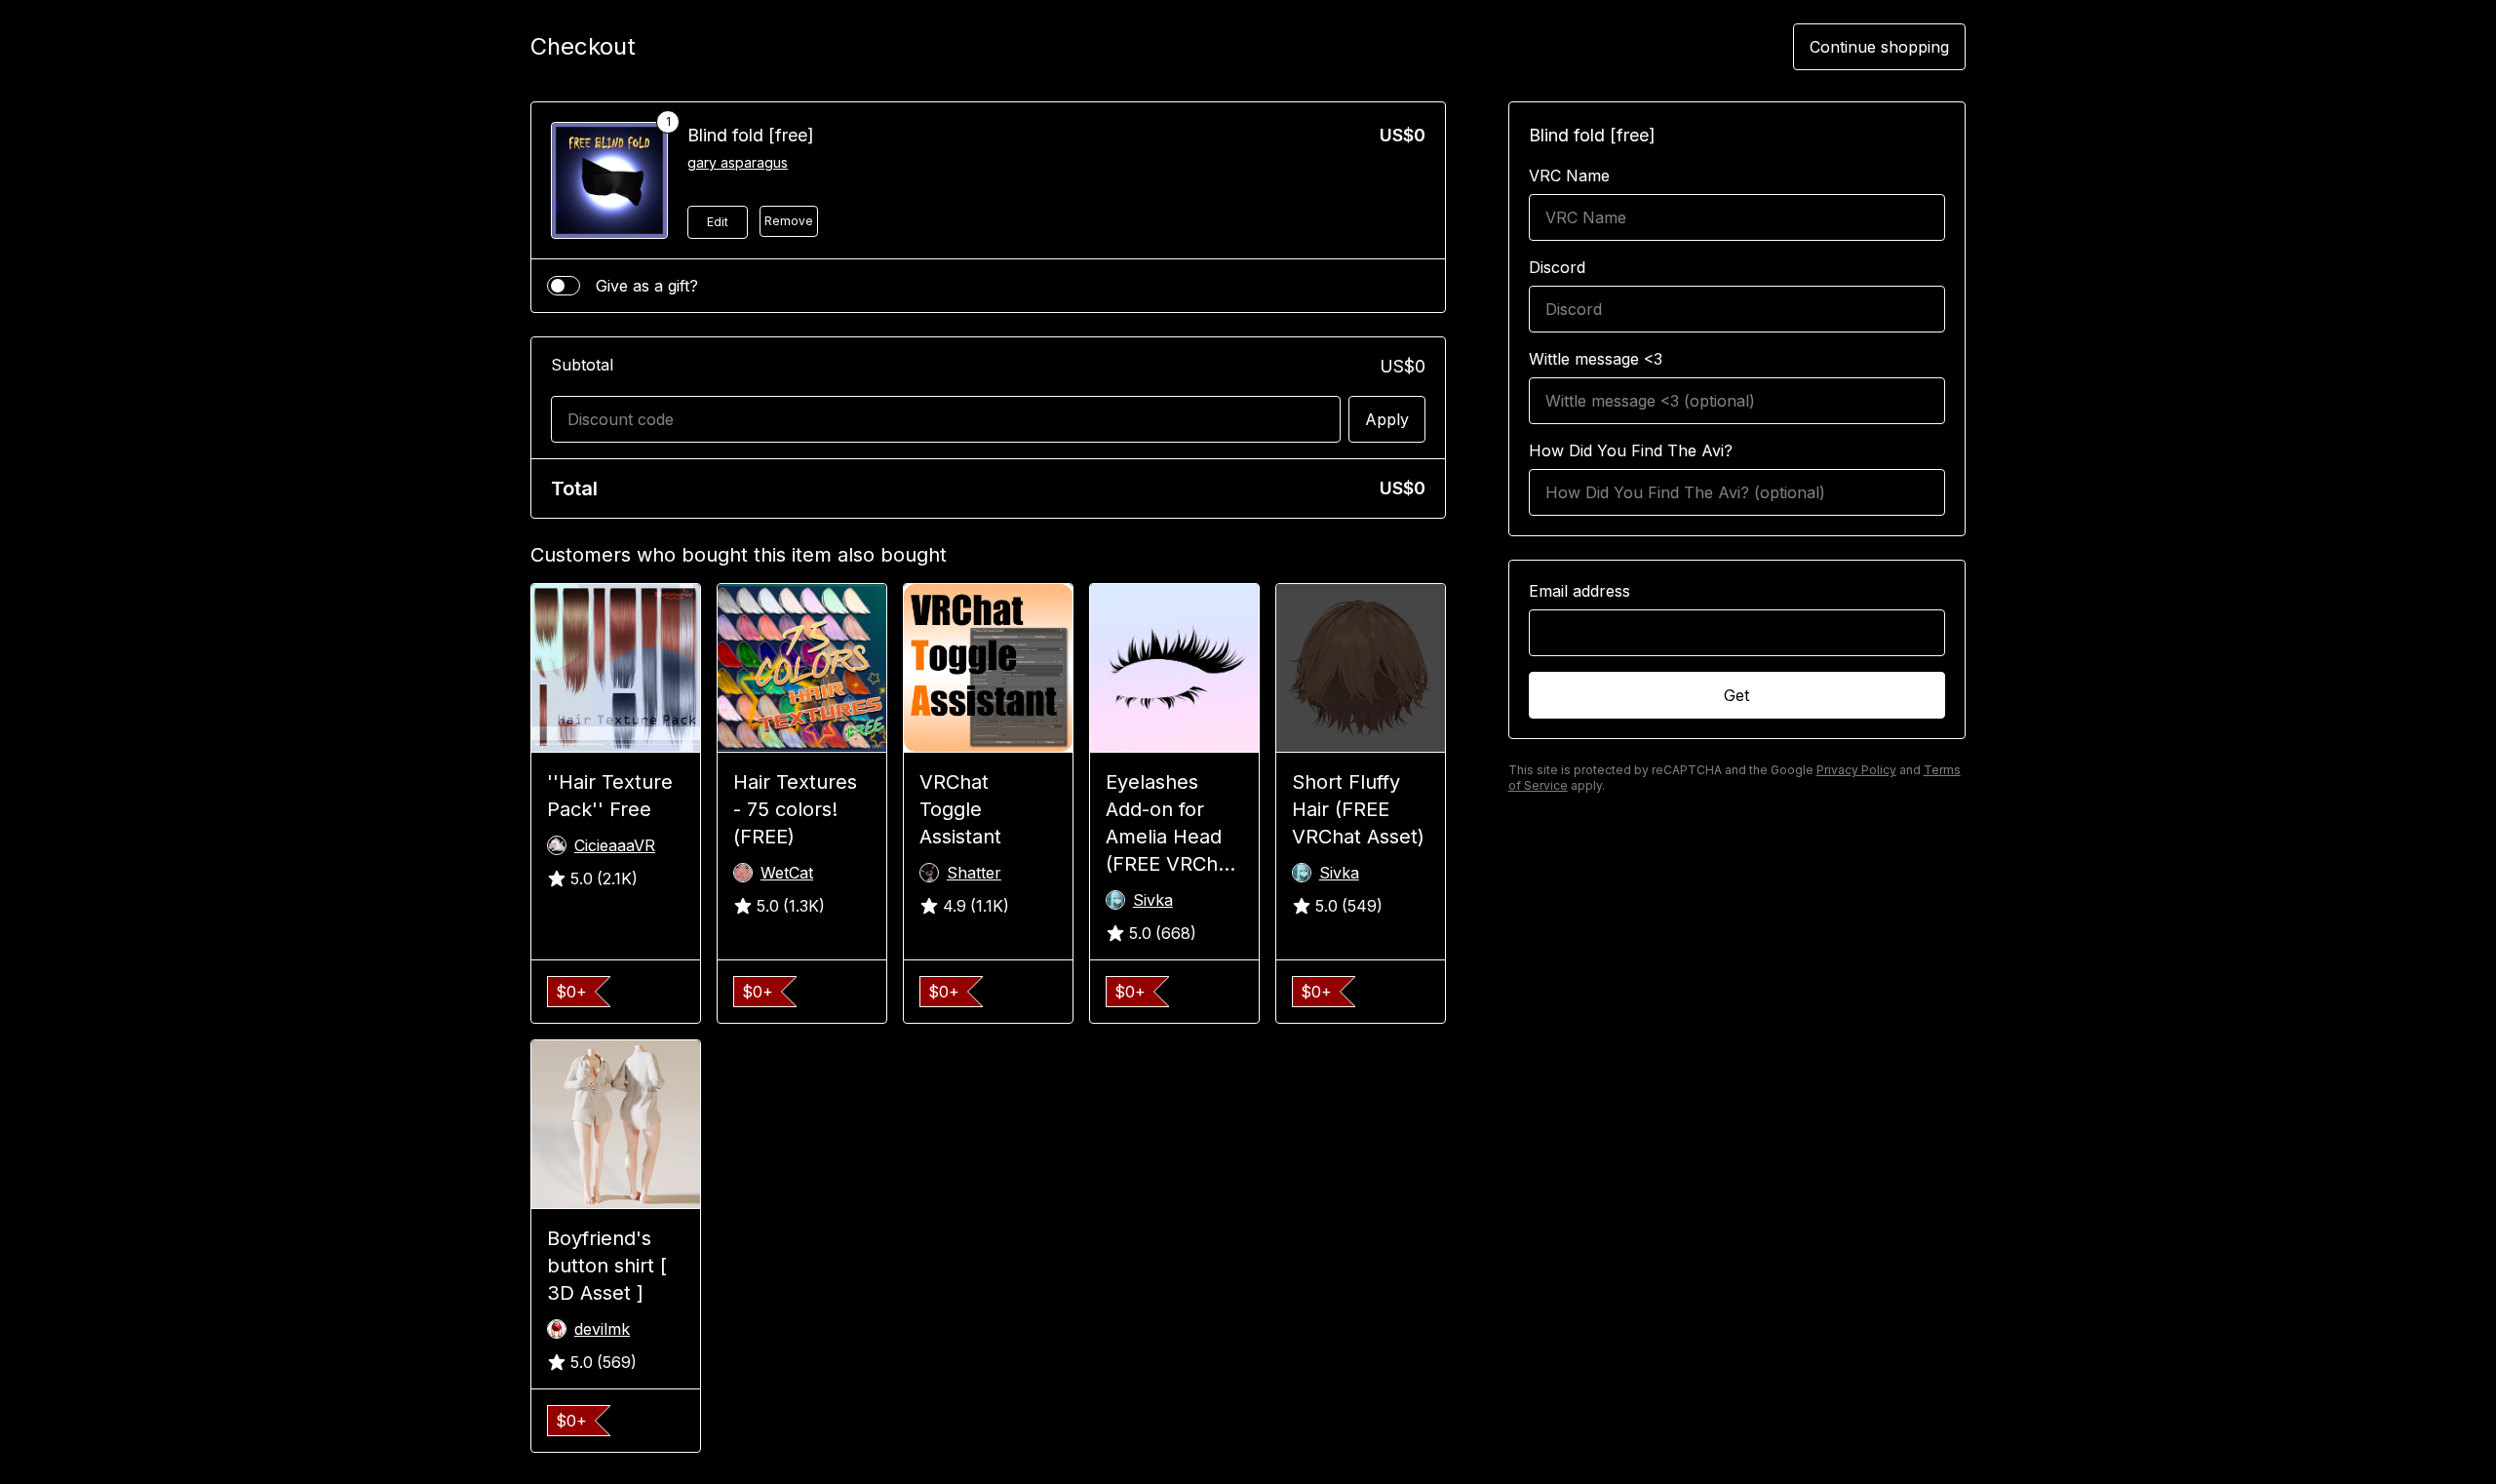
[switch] (564, 286)
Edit (718, 222)
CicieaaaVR (615, 845)
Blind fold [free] (751, 135)
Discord (1557, 267)
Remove (789, 221)
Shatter (974, 873)
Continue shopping (1879, 47)
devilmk (602, 1329)
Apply (1387, 419)
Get (1736, 695)
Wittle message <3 (1596, 359)
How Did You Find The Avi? (1631, 450)
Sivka (1153, 900)
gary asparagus (738, 162)
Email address (1579, 591)
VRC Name (1569, 176)
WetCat (787, 873)
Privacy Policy (1856, 770)
